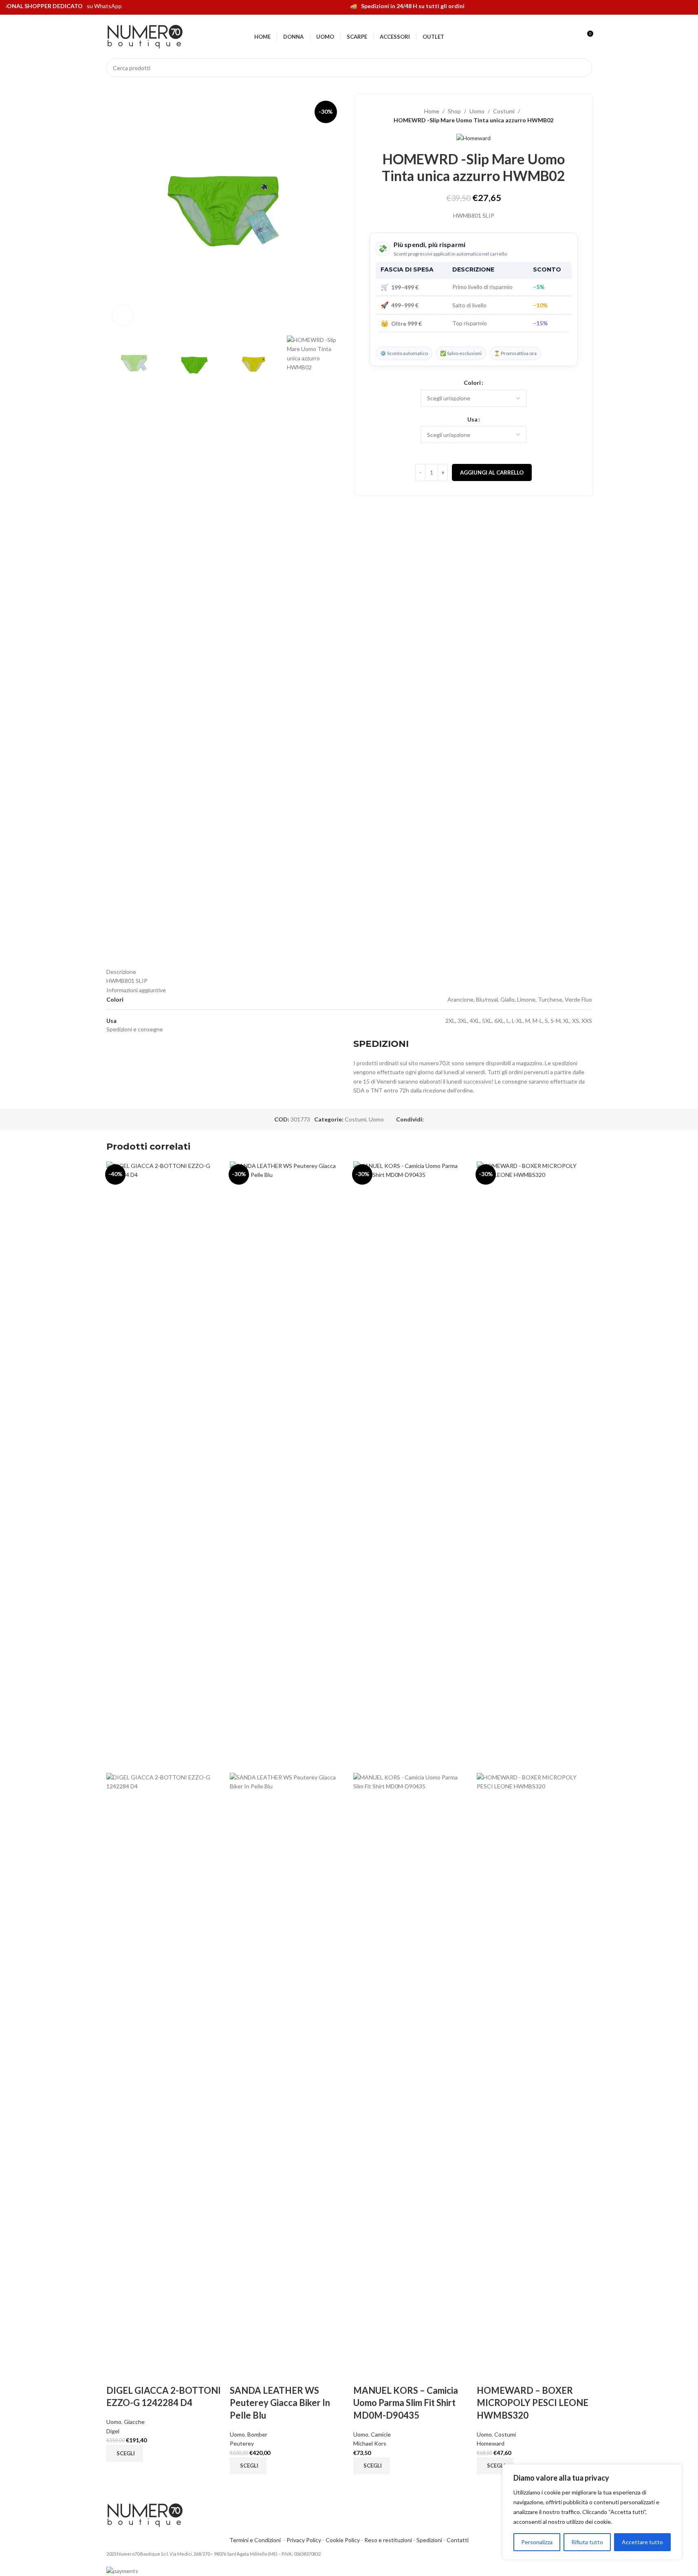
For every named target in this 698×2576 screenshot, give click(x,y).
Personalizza (537, 2542)
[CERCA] (583, 68)
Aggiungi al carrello (492, 472)
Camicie (381, 2434)
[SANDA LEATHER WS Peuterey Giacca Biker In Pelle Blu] (287, 1466)
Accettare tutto (642, 2542)
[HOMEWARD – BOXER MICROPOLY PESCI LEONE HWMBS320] (534, 1466)
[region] (592, 2512)
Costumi (504, 111)
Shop (454, 111)
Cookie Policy (343, 2540)
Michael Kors (370, 2443)
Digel (113, 2431)
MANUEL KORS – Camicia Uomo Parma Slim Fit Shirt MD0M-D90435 (406, 2403)
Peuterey (242, 2443)
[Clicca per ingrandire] (123, 315)
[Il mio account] (572, 37)
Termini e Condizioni (256, 2540)
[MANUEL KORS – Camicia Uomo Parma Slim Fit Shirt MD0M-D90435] (411, 1466)
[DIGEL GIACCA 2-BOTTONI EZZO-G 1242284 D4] (164, 1466)
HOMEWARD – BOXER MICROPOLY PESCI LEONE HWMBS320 (533, 2403)
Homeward (491, 2443)
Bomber (257, 2434)
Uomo (477, 111)
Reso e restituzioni (388, 2540)
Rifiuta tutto (587, 2542)
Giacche (134, 2422)
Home (432, 111)
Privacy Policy (304, 2540)
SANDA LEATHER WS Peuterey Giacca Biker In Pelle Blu (280, 2403)
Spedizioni (429, 2540)
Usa (472, 419)
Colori (472, 383)
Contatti (458, 2540)
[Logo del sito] (145, 36)
